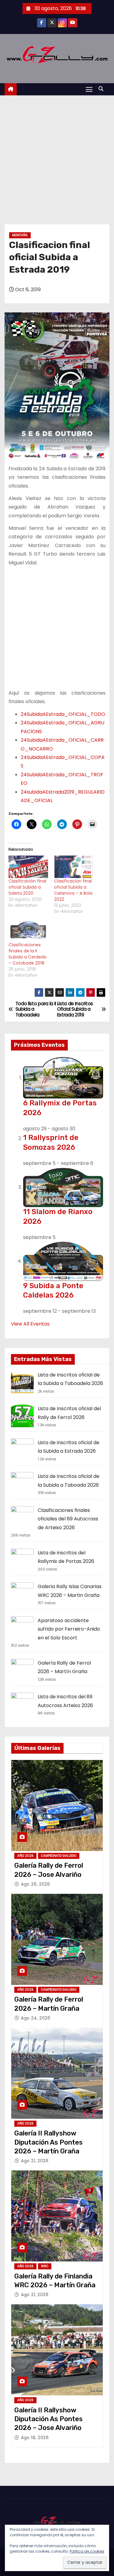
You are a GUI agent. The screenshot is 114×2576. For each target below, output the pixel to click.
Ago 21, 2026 (35, 2161)
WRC (45, 2266)
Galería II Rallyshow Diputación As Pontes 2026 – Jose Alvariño (48, 2419)
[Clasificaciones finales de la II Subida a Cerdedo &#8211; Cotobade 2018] (28, 931)
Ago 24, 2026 (36, 2018)
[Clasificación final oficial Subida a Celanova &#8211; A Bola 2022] (74, 867)
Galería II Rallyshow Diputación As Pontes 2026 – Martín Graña (48, 2142)
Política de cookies (87, 2551)
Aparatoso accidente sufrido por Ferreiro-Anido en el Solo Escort (69, 1629)
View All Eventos (30, 1324)
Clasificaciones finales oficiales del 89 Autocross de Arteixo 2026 (68, 1519)
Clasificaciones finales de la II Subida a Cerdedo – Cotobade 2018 (28, 954)
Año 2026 (25, 1856)
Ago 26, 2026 (35, 1884)
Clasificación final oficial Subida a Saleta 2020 (27, 887)
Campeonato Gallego (59, 1856)
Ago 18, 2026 (35, 2438)
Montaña (20, 235)
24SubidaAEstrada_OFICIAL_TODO (63, 714)
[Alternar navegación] (89, 89)
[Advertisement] (57, 155)
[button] (102, 89)
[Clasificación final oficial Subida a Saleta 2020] (28, 867)
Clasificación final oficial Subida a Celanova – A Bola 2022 (73, 890)
